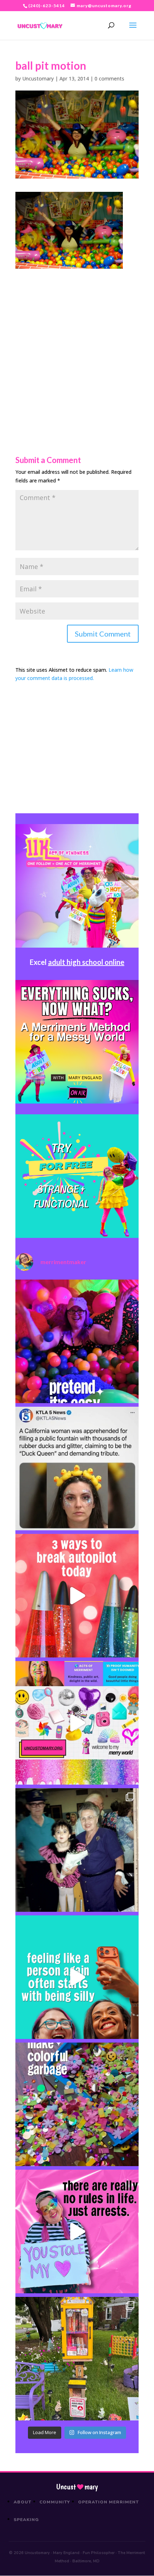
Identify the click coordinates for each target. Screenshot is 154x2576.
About (23, 2502)
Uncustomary (38, 78)
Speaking (26, 2520)
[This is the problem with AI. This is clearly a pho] (77, 1469)
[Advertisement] (77, 346)
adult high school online (86, 962)
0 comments (109, 78)
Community (55, 2502)
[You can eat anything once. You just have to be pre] (77, 2232)
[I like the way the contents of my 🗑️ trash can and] (77, 2104)
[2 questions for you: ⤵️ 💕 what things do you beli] (77, 1341)
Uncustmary (77, 2487)
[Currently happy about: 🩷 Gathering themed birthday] (77, 2359)
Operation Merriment (108, 2502)
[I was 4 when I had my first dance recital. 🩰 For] (77, 1850)
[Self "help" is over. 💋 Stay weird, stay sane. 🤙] (77, 1977)
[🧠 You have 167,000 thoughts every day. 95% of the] (77, 1596)
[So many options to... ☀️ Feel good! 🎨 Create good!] (77, 1723)
